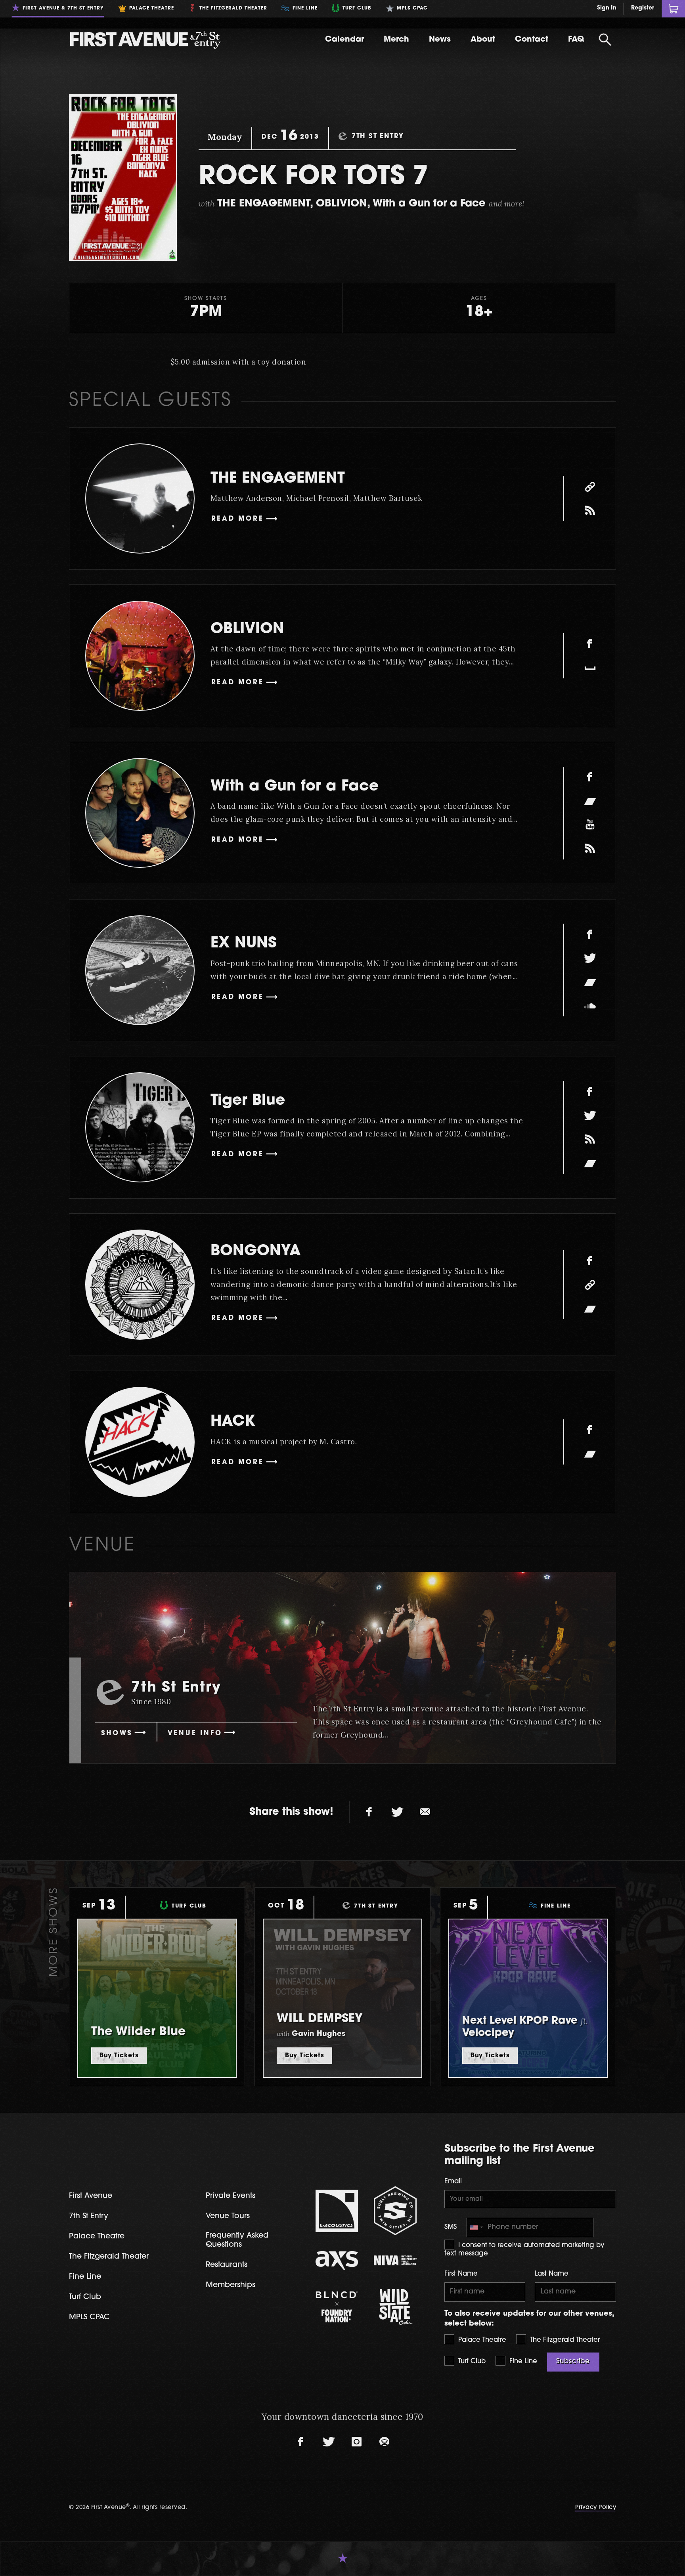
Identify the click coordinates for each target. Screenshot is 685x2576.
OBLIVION (247, 629)
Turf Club (471, 2362)
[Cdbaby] (590, 849)
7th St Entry (89, 2216)
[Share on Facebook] (369, 1812)
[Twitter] (590, 958)
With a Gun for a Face (295, 787)
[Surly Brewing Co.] (395, 2211)
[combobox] (476, 2228)
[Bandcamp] (590, 801)
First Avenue (91, 2196)
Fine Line (522, 2362)
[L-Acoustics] (337, 2211)
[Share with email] (425, 1812)
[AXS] (337, 2260)
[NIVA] (395, 2260)
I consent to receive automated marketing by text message (524, 2250)
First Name (461, 2274)
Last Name (552, 2274)
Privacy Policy (596, 2508)
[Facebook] (590, 644)
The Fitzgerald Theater (564, 2340)
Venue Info (195, 1734)
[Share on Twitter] (397, 1812)
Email (453, 2182)
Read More (238, 519)
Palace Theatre (481, 2340)
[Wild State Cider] (395, 2307)
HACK (233, 1422)
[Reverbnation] (590, 1139)
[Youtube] (590, 825)
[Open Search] (605, 40)
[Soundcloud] (590, 1006)
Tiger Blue (248, 1101)
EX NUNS (244, 944)
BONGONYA (256, 1252)
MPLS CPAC (89, 2317)
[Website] (590, 487)
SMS (451, 2227)
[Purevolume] (590, 510)
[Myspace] (590, 668)
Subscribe (573, 2362)
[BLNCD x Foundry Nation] (337, 2307)
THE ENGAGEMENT (278, 479)
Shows (117, 1734)
